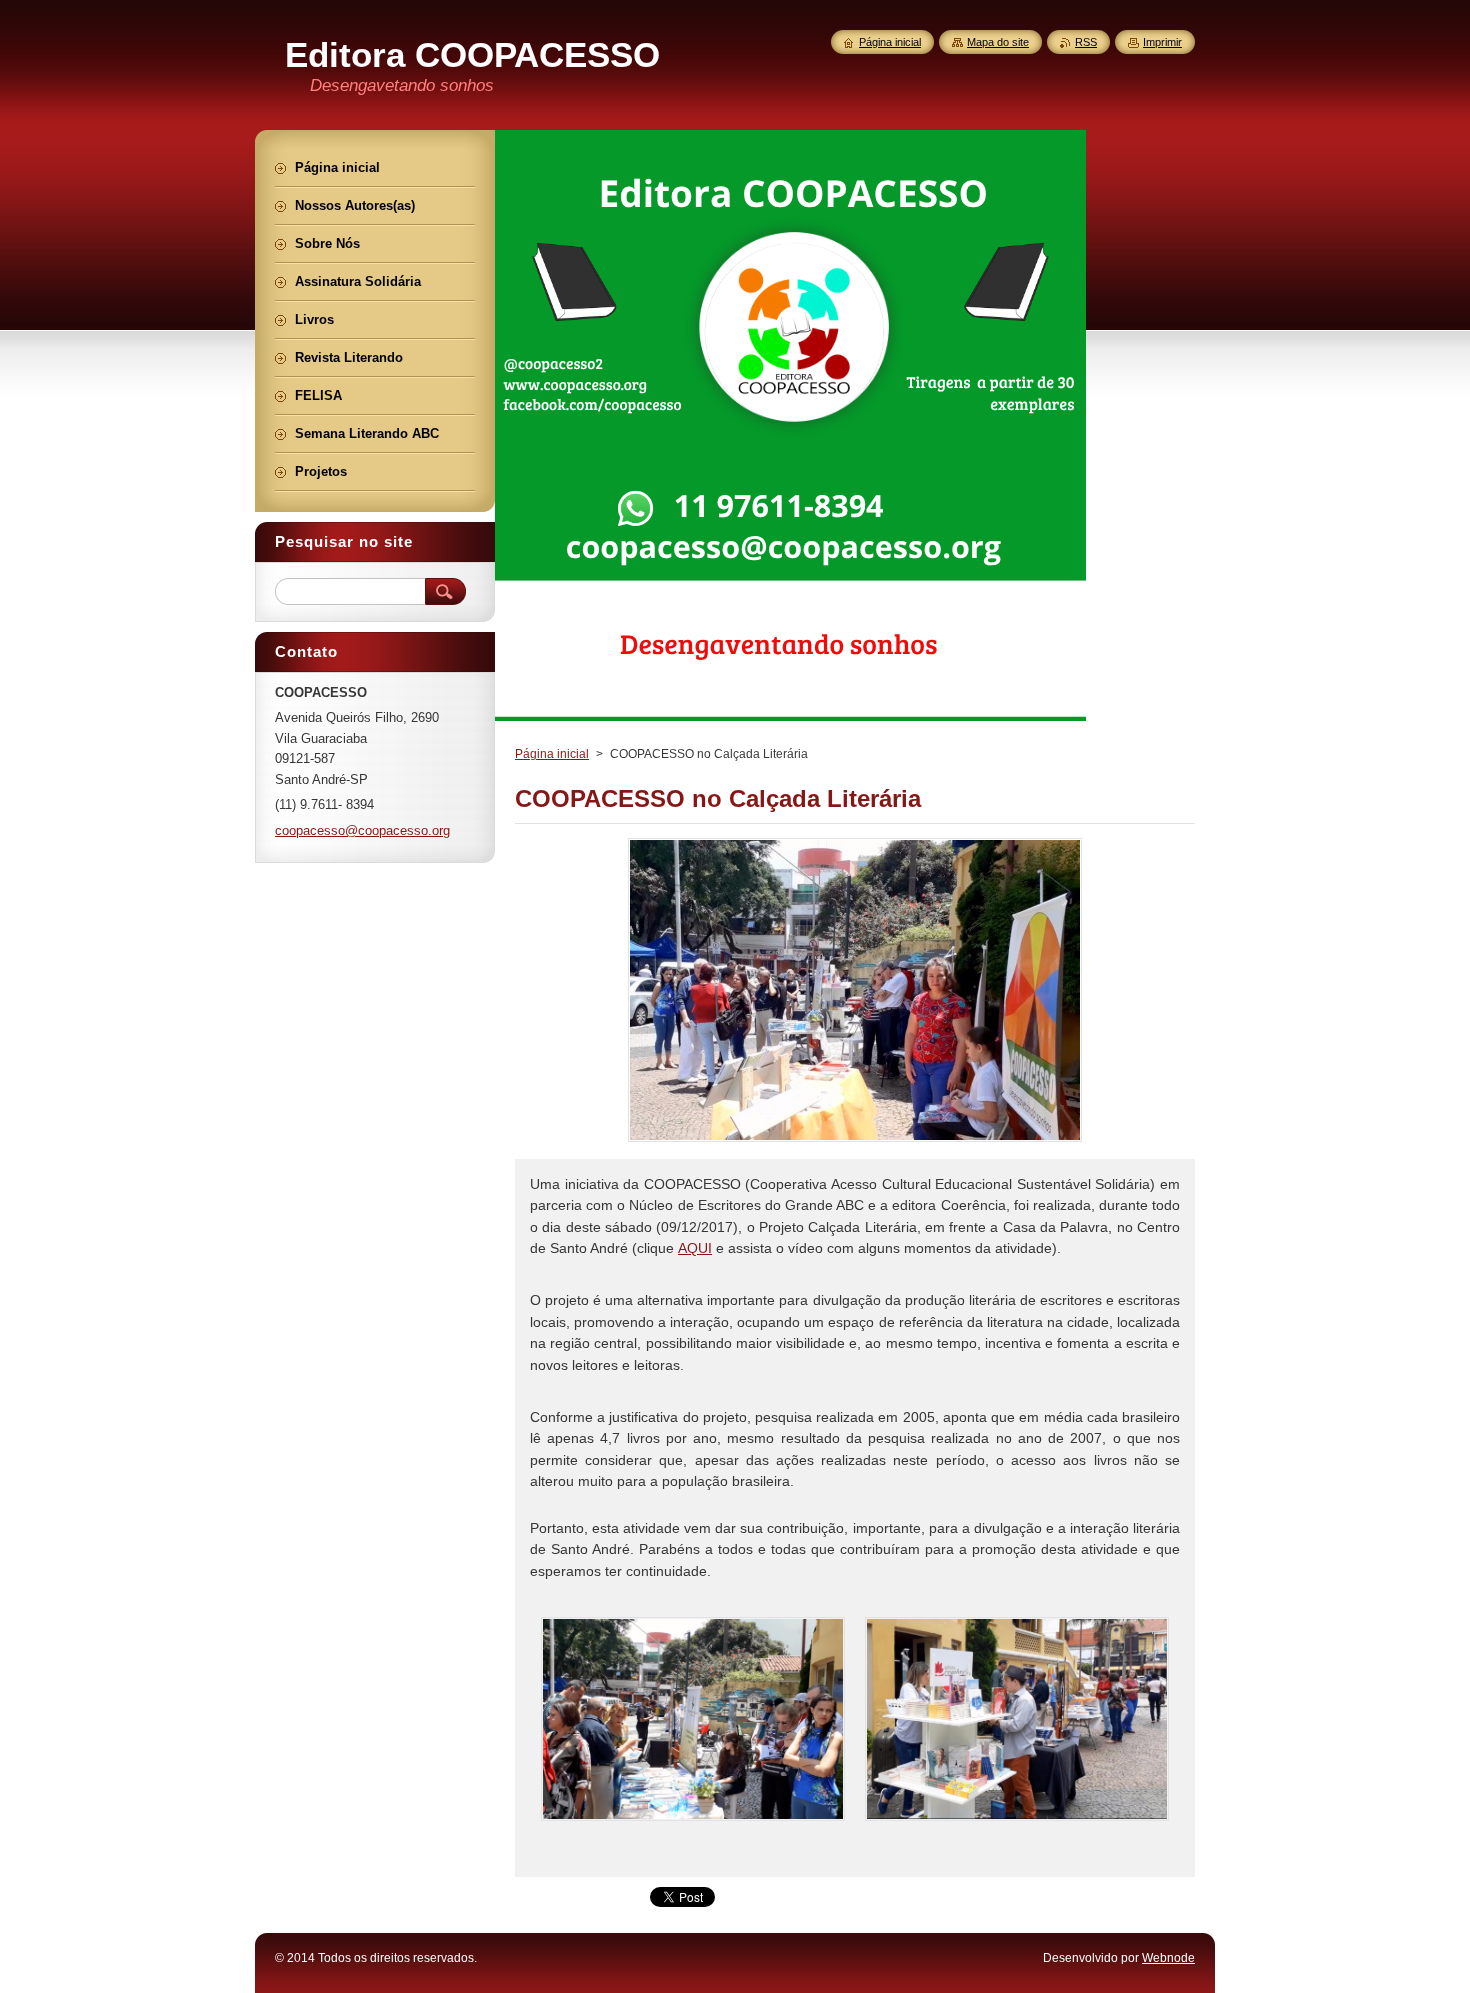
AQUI (695, 1248)
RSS (1086, 42)
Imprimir (1162, 42)
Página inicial (552, 754)
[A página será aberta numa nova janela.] (855, 1141)
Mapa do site (998, 42)
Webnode (1168, 1958)
